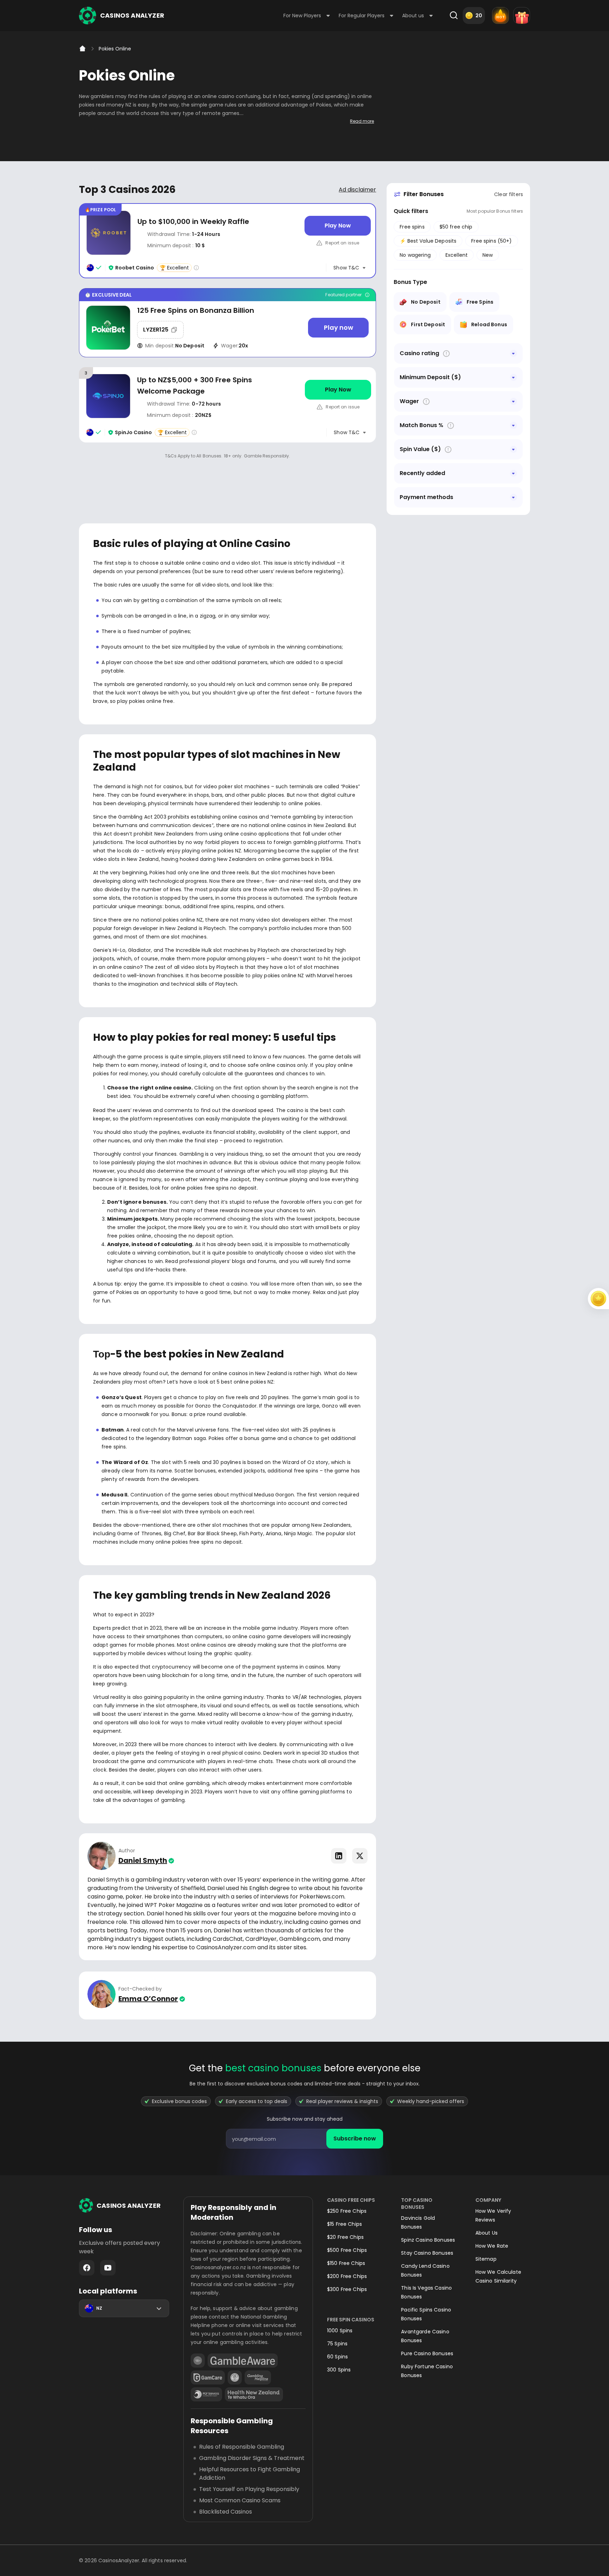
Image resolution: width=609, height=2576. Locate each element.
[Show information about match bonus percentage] (451, 426)
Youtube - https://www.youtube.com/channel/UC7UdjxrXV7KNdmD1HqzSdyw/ (108, 2268)
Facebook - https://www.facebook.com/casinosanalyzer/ (87, 2268)
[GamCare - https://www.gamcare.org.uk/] (208, 2377)
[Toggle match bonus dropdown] (513, 425)
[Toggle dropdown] (513, 353)
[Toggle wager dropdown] (513, 401)
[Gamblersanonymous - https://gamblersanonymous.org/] (235, 2377)
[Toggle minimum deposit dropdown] (513, 377)
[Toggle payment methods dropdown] (513, 497)
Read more (362, 121)
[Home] (82, 49)
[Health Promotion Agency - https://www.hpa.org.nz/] (254, 2394)
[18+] (198, 2361)
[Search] (454, 16)
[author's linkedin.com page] (339, 1856)
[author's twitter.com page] (360, 1856)
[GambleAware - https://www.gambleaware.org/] (243, 2361)
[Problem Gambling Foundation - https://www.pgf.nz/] (206, 2394)
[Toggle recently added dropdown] (513, 473)
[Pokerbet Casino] (227, 323)
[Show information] (446, 354)
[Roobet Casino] (227, 241)
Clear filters (509, 194)
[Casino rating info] (196, 268)
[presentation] (304, 2139)
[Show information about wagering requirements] (426, 402)
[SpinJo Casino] (227, 405)
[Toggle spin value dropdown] (513, 449)
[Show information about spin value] (448, 449)
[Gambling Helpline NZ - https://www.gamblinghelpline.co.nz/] (258, 2377)
